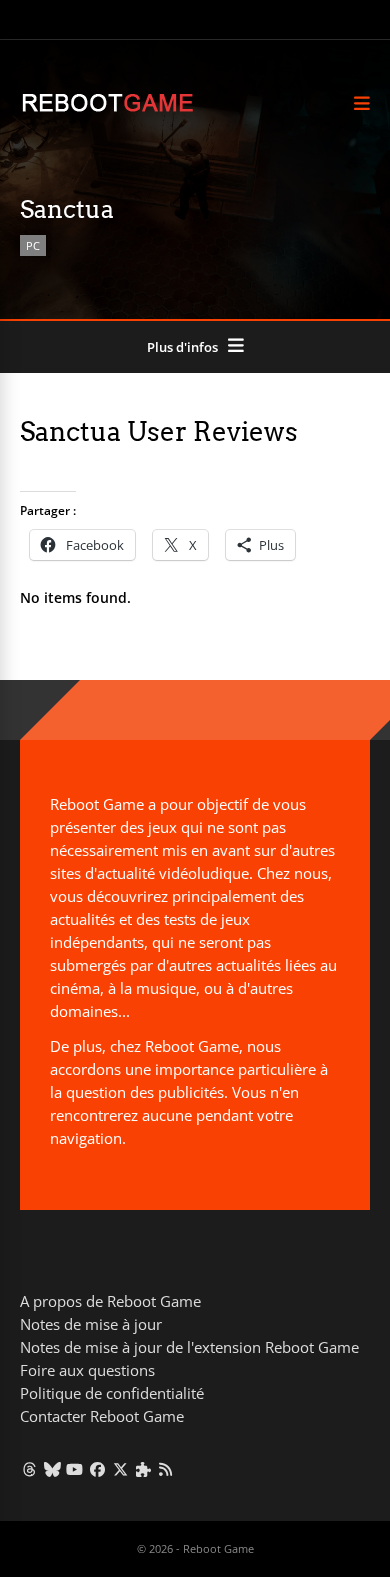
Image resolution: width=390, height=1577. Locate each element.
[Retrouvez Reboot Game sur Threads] (29, 1469)
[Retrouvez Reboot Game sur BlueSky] (52, 1469)
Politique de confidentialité (112, 1393)
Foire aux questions (87, 1370)
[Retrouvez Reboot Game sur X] (120, 1469)
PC (33, 245)
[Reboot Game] (107, 109)
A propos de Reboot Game (110, 1301)
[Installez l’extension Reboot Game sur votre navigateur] (143, 1469)
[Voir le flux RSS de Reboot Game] (166, 1469)
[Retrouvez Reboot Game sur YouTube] (75, 1469)
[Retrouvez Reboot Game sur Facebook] (97, 1469)
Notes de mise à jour (91, 1324)
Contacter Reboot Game (102, 1416)
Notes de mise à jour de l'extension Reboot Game (189, 1347)
